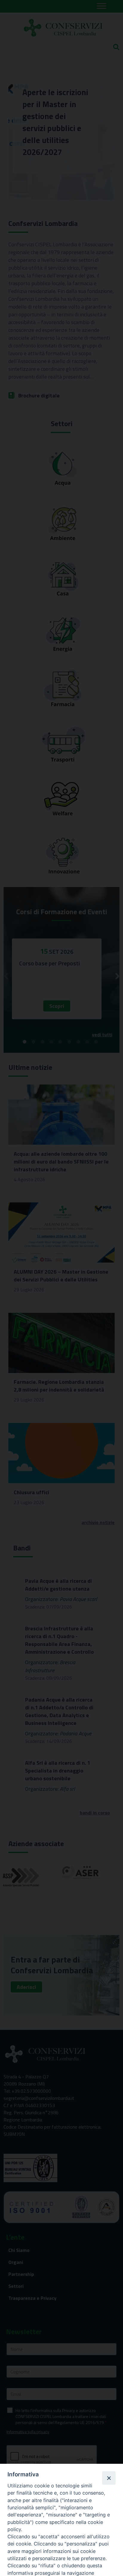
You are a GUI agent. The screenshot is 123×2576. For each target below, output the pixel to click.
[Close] (109, 2478)
